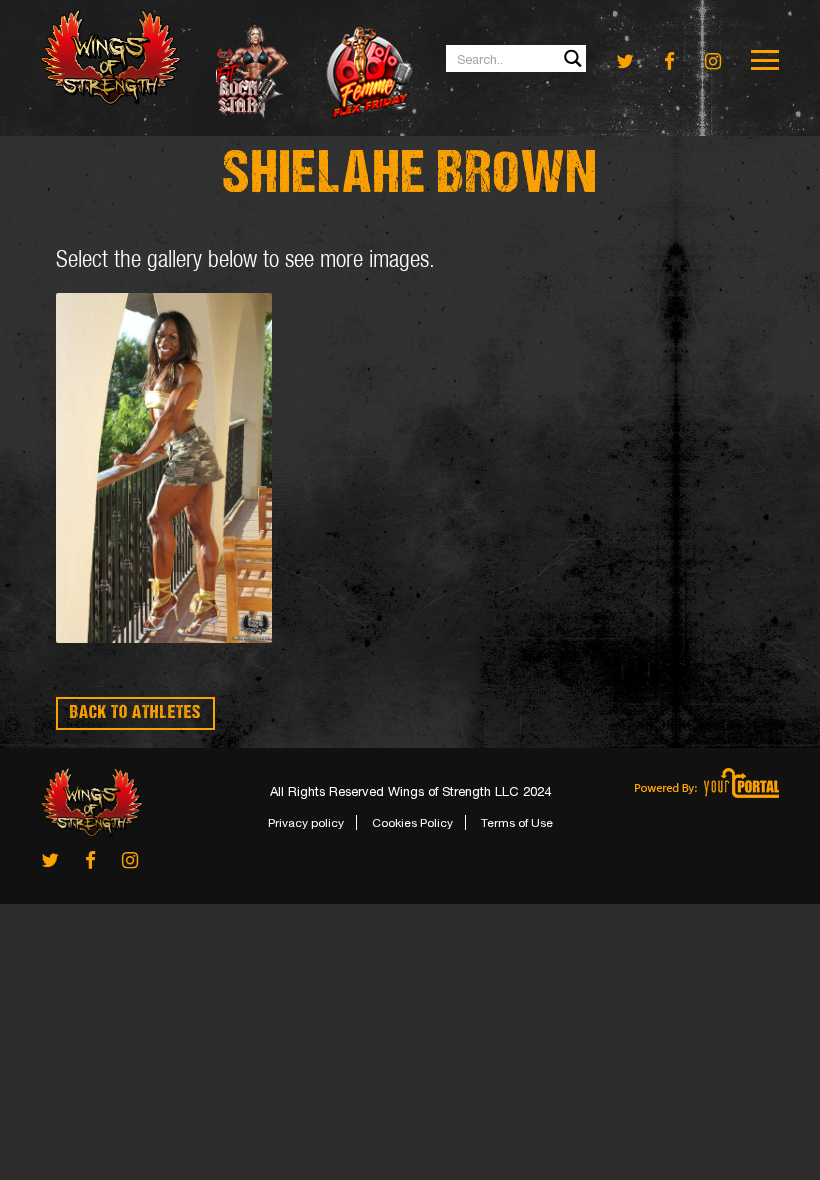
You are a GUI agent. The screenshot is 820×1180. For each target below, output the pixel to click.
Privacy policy (306, 823)
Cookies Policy (412, 823)
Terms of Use (517, 823)
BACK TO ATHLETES (135, 713)
